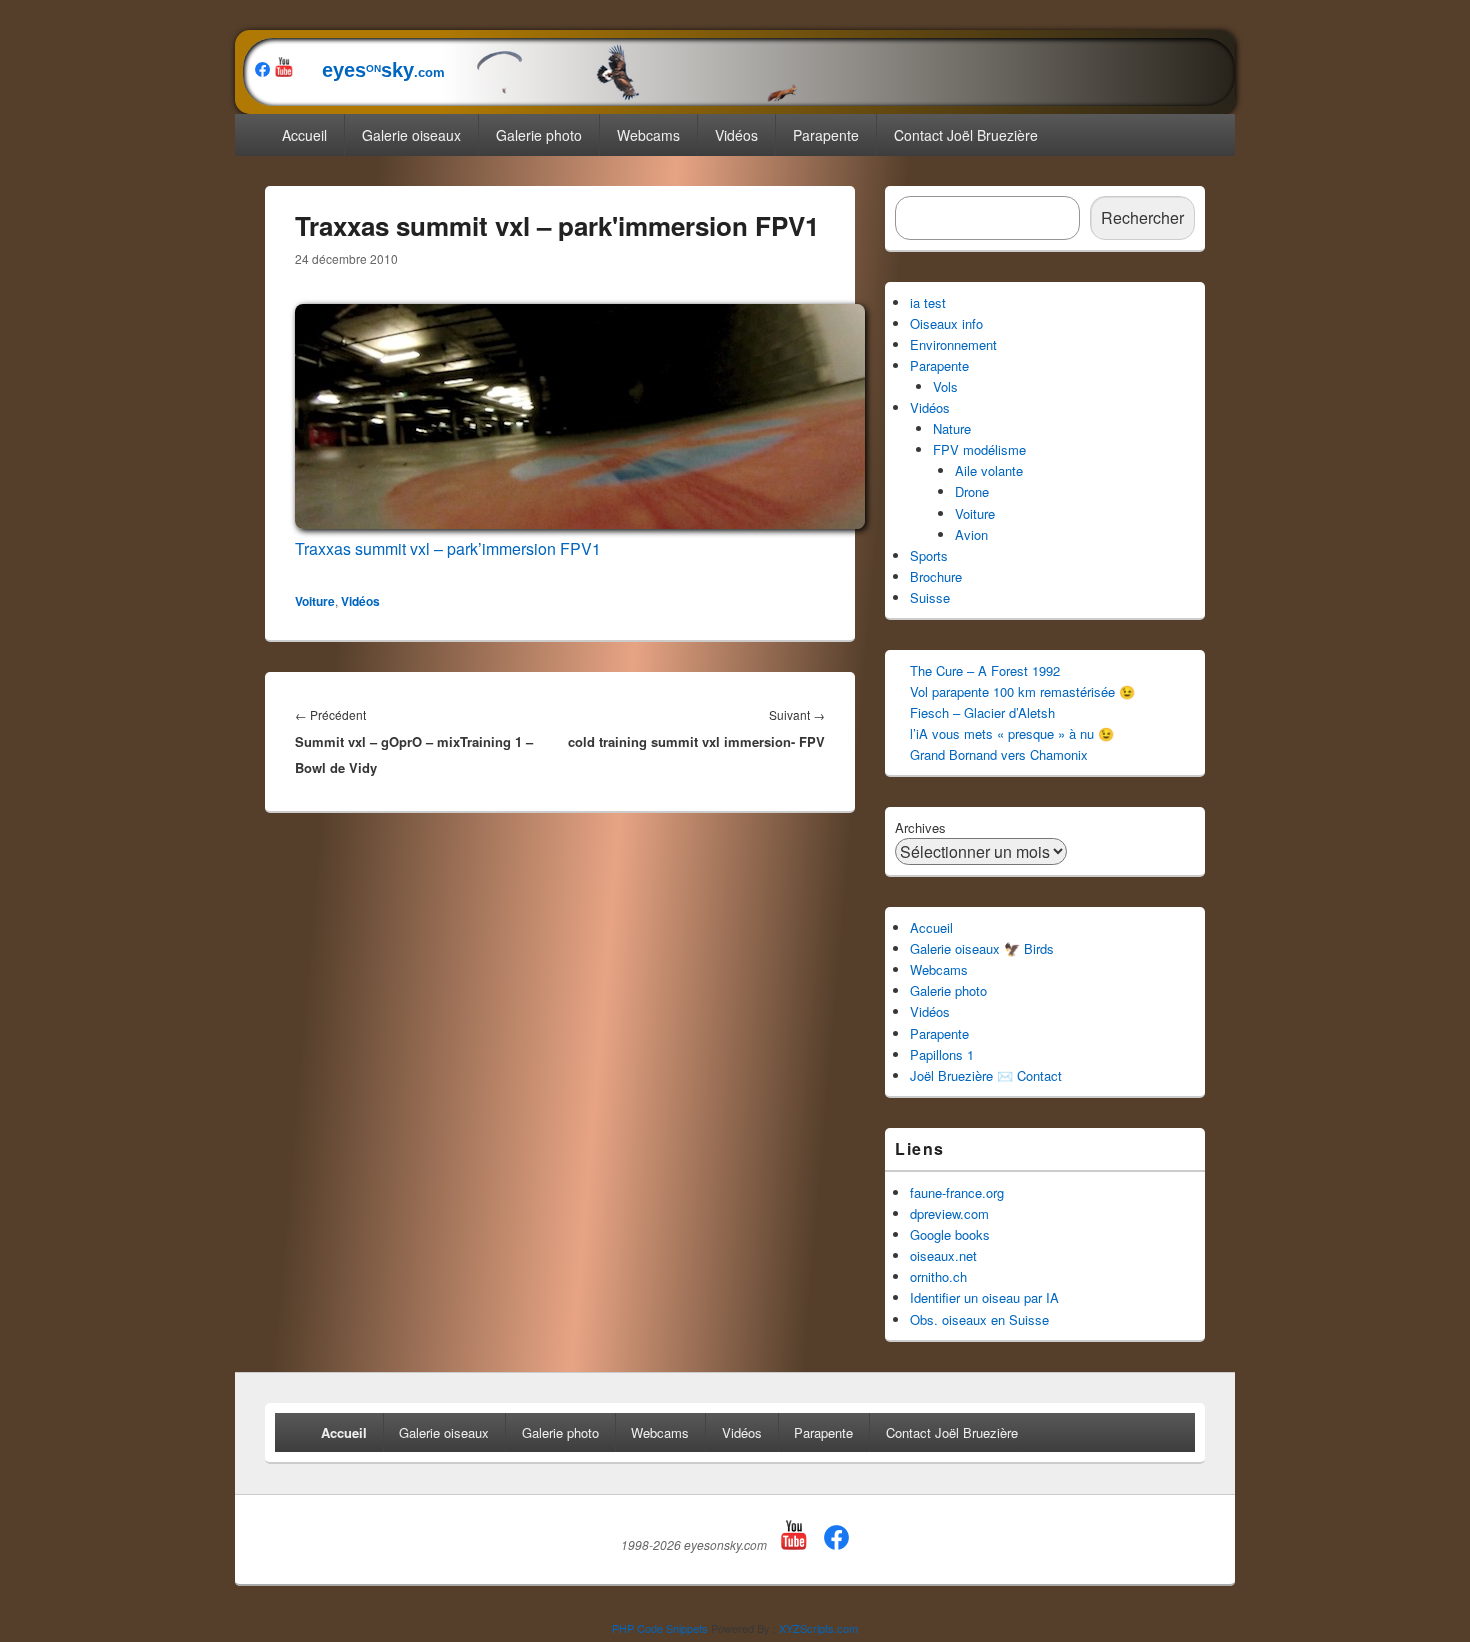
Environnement (953, 344)
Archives (920, 827)
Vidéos (736, 135)
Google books (950, 1234)
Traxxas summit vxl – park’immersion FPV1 (448, 548)
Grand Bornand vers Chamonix (999, 754)
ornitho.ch (938, 1276)
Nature (952, 428)
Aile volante (989, 470)
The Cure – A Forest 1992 (985, 670)
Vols (945, 386)
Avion (971, 534)
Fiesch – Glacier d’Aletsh (982, 712)
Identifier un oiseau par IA (984, 1297)
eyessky (371, 70)
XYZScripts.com (818, 1628)
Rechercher (1142, 217)
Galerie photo (539, 135)
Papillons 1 (942, 1054)
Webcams (648, 135)
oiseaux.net (943, 1255)
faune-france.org (957, 1192)
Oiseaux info (946, 323)
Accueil (304, 135)
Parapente (826, 135)
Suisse (930, 597)
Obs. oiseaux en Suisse (979, 1319)
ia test (928, 302)
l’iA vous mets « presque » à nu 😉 (1012, 733)
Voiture (315, 601)
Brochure (936, 576)
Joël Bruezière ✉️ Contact (986, 1075)
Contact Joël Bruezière (966, 135)
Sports (929, 555)
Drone (972, 491)
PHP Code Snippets (660, 1628)
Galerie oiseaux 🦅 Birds (982, 948)
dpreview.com (949, 1213)
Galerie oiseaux (411, 135)
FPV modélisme (979, 449)
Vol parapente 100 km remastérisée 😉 (1022, 691)
